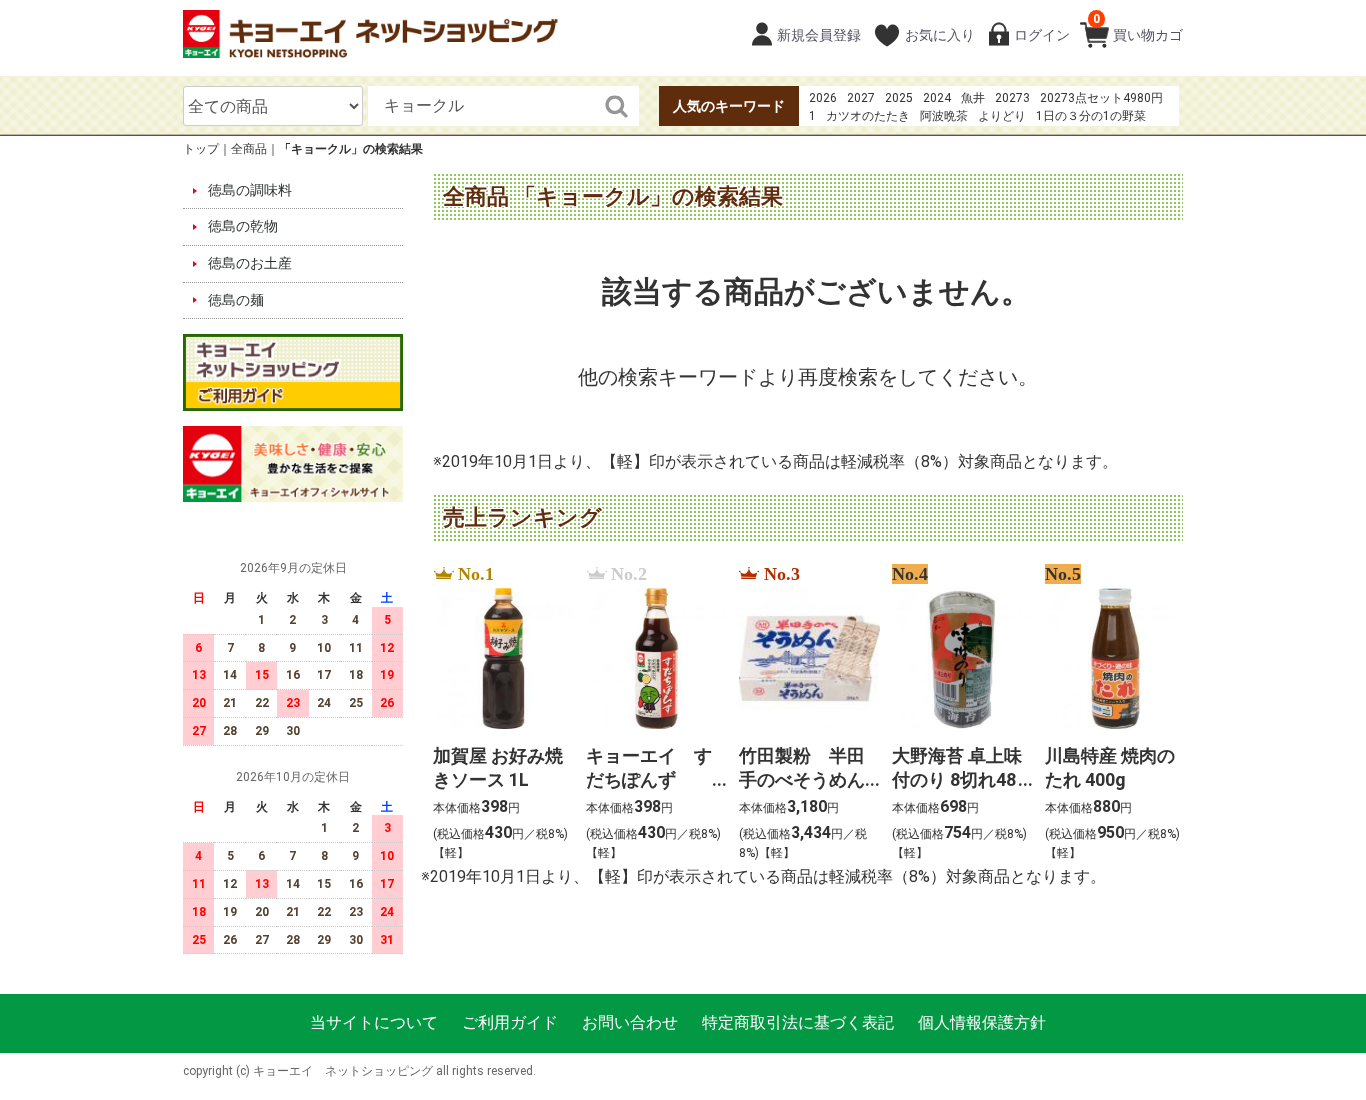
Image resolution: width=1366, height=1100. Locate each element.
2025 (899, 98)
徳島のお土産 (250, 263)
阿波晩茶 (944, 116)
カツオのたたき (868, 116)
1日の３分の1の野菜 (1091, 116)
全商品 (249, 149)
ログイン (1042, 35)
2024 (937, 98)
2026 (823, 98)
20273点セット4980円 (1101, 98)
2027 (861, 98)
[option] (497, 715)
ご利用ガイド (510, 1023)
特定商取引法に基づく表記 (798, 1023)
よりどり (1002, 116)
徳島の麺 (236, 300)
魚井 (973, 98)
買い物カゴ (1138, 27)
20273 (1012, 98)
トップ (201, 149)
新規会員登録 (819, 35)
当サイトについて (374, 1023)
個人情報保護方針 (982, 1023)
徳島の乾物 (243, 227)
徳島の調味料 (250, 190)
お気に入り (940, 35)
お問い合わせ (630, 1023)
